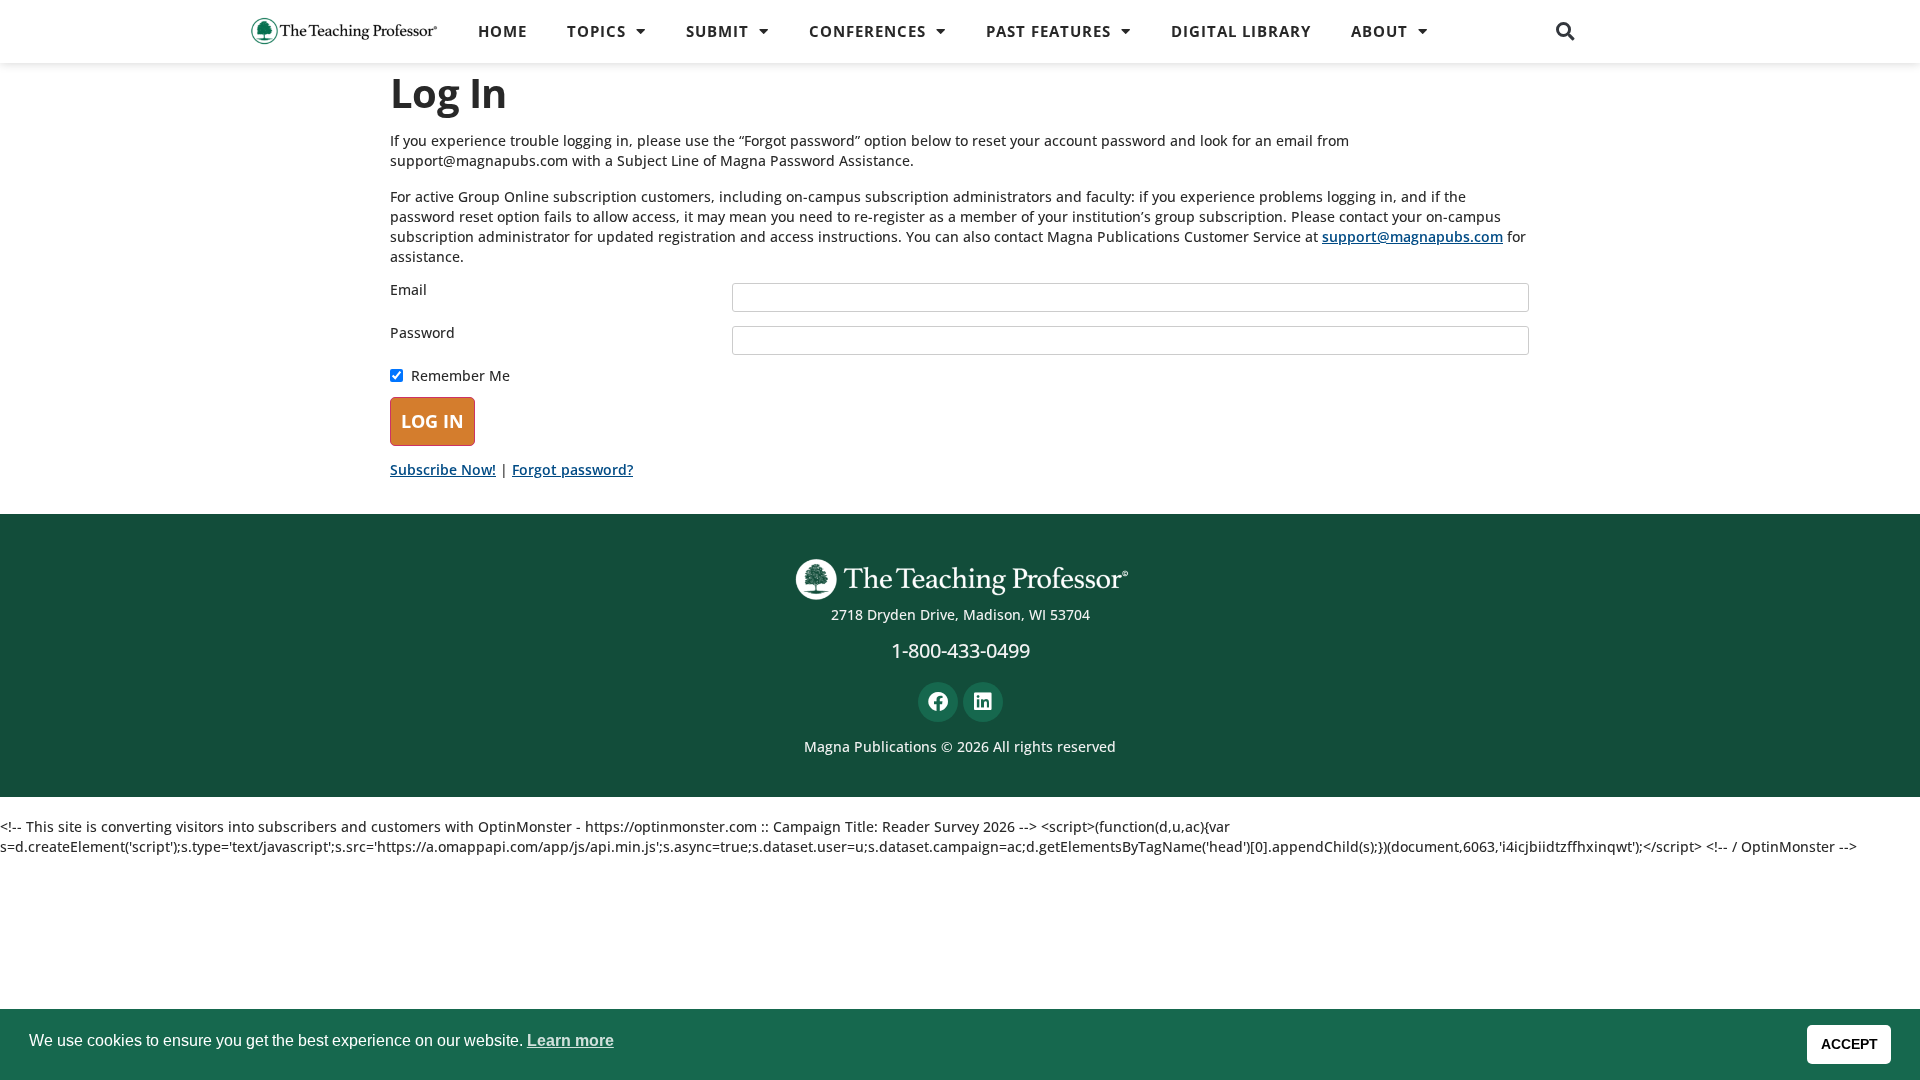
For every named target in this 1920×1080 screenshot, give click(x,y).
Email (408, 290)
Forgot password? (572, 469)
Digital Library (1241, 31)
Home (502, 31)
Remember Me (460, 376)
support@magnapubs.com (1412, 236)
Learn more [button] (570, 1040)
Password (422, 333)
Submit (717, 31)
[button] (1566, 31)
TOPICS (596, 31)
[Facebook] (938, 702)
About (1379, 31)
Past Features (1048, 31)
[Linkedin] (983, 702)
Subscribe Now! (443, 469)
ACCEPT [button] (1849, 1044)
